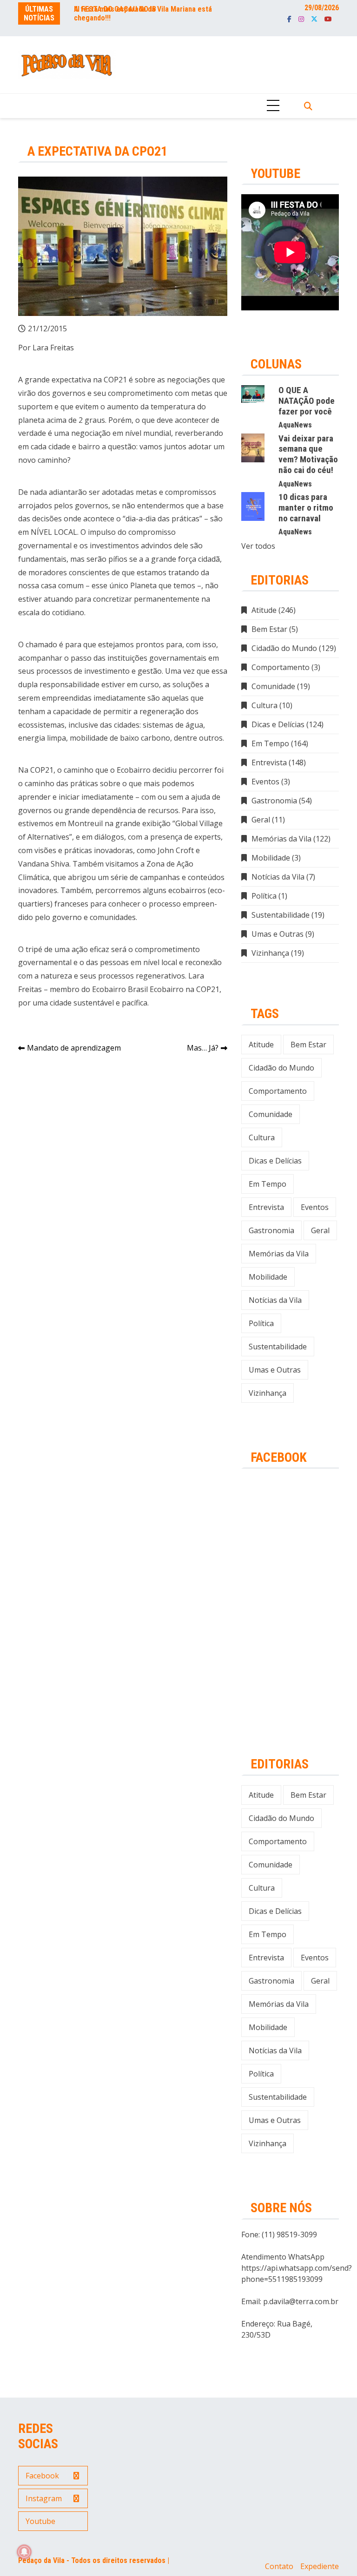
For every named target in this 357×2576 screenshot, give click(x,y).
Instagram (301, 19)
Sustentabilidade (281, 915)
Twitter (314, 19)
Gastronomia (274, 801)
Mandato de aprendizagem (74, 1048)
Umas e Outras (278, 934)
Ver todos (258, 546)
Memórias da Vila (281, 839)
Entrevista (269, 762)
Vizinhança (270, 953)
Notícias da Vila (278, 877)
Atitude (264, 610)
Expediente (320, 2566)
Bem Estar (269, 629)
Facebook (289, 19)
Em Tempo (270, 743)
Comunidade (273, 686)
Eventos (265, 782)
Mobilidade (271, 858)
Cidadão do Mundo (284, 648)
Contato (279, 2566)
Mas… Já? (203, 1048)
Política (264, 896)
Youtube (328, 19)
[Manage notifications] (24, 2552)
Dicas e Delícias (278, 724)
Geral (261, 820)
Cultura (264, 705)
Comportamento (281, 667)
